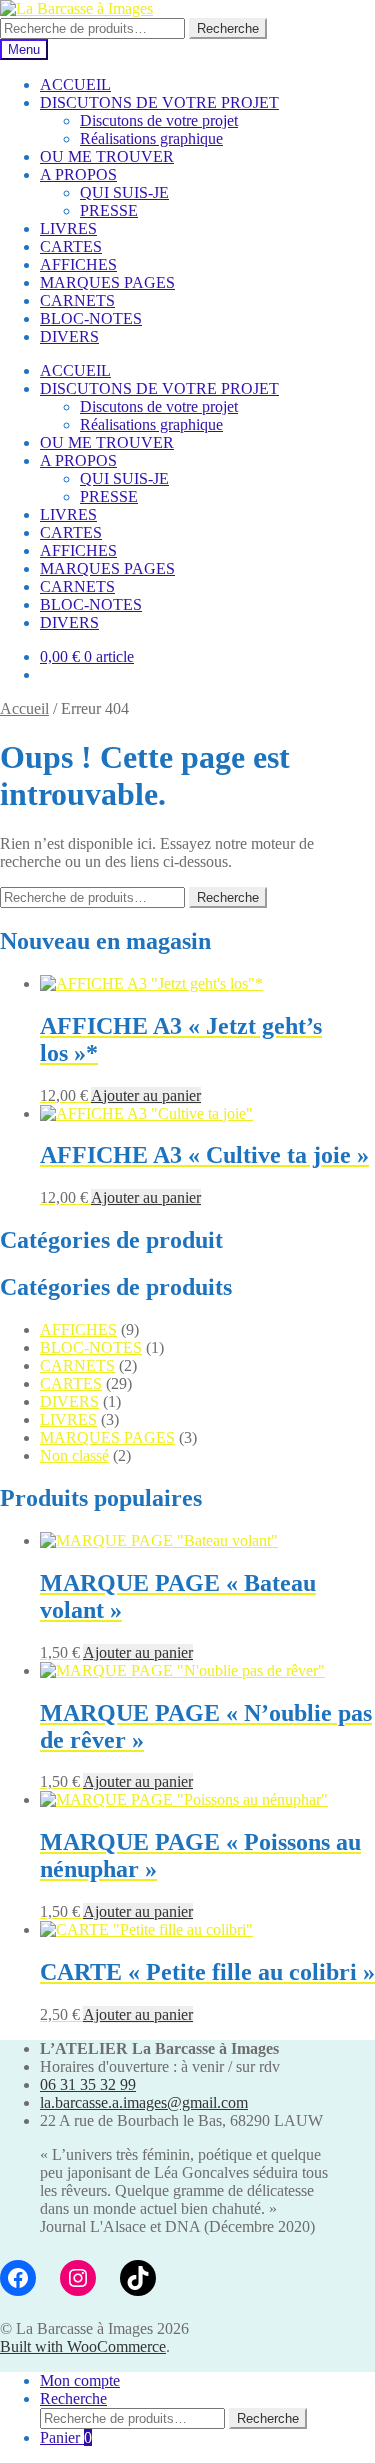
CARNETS (77, 300)
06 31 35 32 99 (88, 2084)
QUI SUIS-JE (124, 192)
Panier (66, 2437)
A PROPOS (78, 174)
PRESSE (109, 210)
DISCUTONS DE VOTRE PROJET (159, 102)
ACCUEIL (75, 84)
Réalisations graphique (151, 138)
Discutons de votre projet (159, 120)
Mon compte (80, 2380)
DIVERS (69, 336)
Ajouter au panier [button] (146, 1095)
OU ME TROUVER (107, 156)
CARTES (71, 246)
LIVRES (68, 228)
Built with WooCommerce (83, 2346)
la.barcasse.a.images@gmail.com (144, 2102)
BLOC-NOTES (91, 318)
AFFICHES (78, 264)
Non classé (74, 1455)
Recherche (228, 28)
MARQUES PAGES (107, 282)
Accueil (24, 708)
